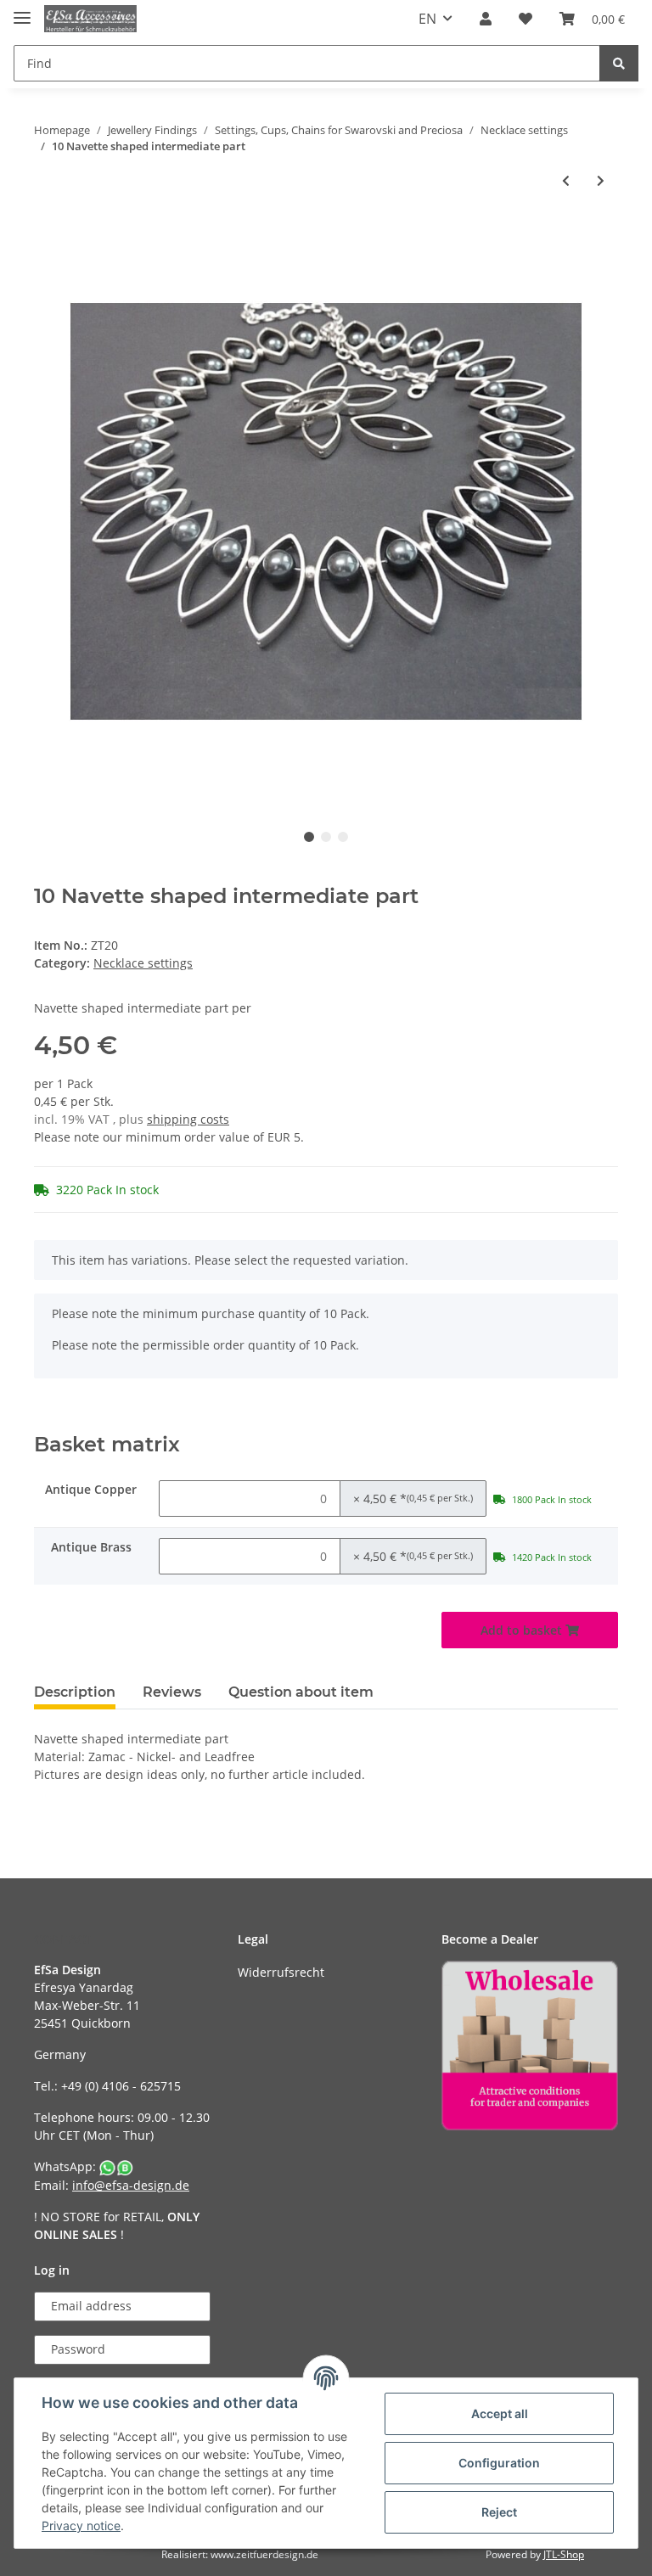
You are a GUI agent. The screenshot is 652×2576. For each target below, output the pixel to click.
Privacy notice (81, 2525)
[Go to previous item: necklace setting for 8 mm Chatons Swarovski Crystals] (566, 180)
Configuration (499, 2463)
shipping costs (188, 1119)
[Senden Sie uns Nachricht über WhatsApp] (116, 2166)
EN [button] (427, 19)
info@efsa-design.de (131, 2185)
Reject (499, 2512)
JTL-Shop (564, 2554)
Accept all (500, 2413)
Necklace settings (143, 963)
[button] (486, 19)
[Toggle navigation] (22, 11)
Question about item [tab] (301, 1692)
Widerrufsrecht (281, 1972)
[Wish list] (526, 19)
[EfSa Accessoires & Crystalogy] (90, 19)
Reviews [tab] (172, 1692)
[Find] (619, 63)
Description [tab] (75, 1692)
